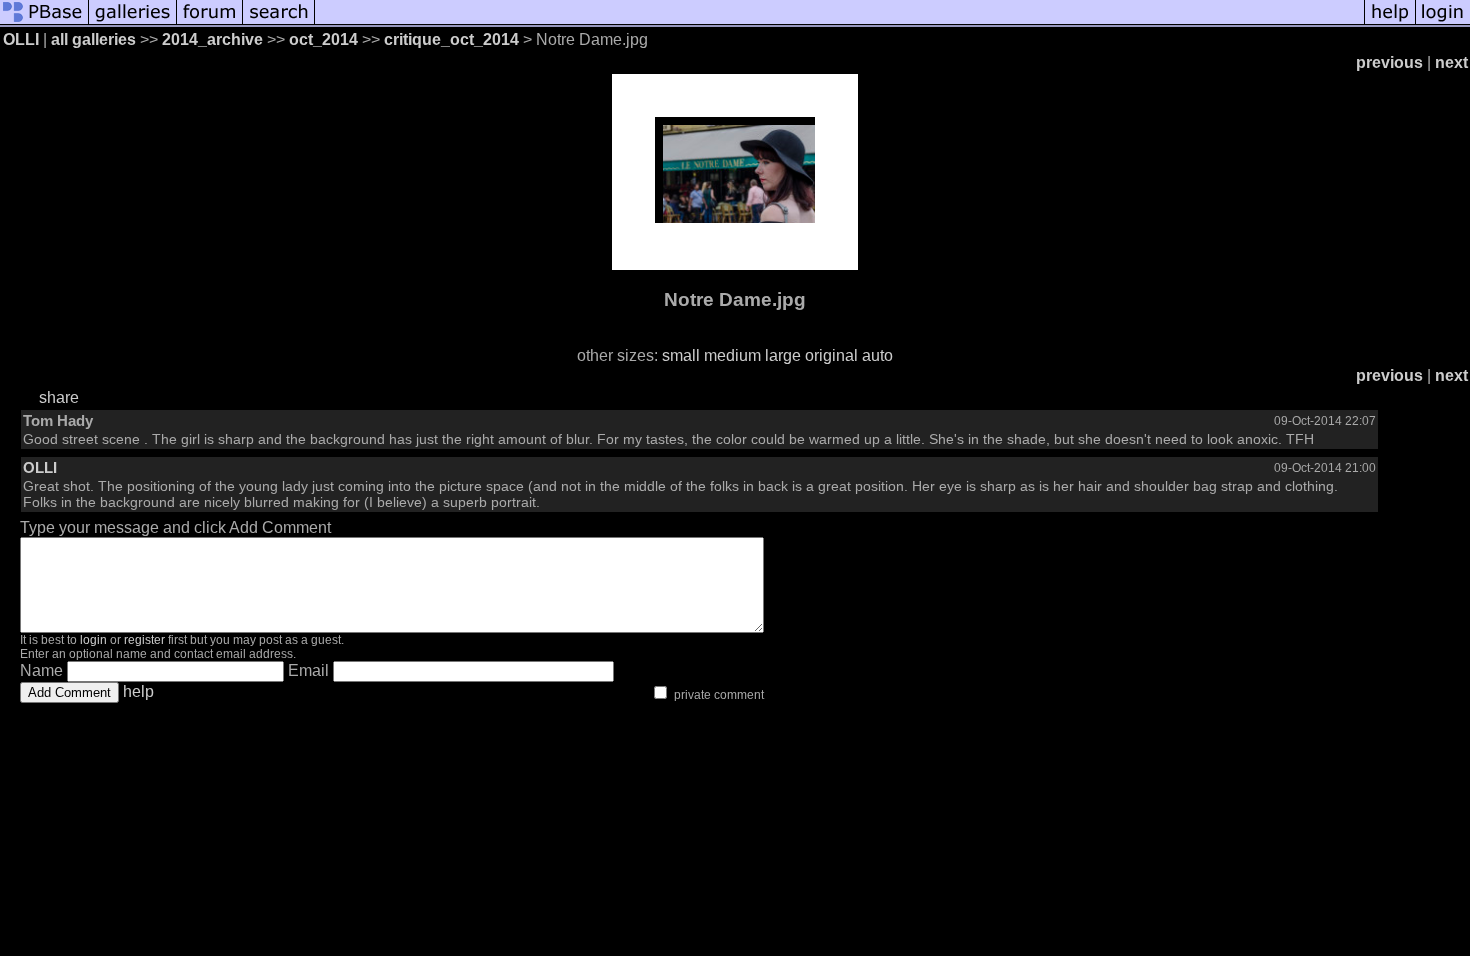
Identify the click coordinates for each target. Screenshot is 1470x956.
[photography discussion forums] (210, 22)
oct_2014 (323, 39)
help (138, 691)
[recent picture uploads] (133, 22)
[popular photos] (839, 22)
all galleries (93, 39)
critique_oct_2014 (451, 39)
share (59, 397)
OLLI (21, 39)
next (1451, 62)
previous (1389, 62)
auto (877, 355)
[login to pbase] (1443, 22)
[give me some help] (1390, 22)
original (831, 355)
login (93, 640)
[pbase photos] (44, 22)
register (144, 640)
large (783, 355)
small (681, 355)
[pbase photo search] (279, 22)
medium (732, 355)
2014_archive (212, 39)
